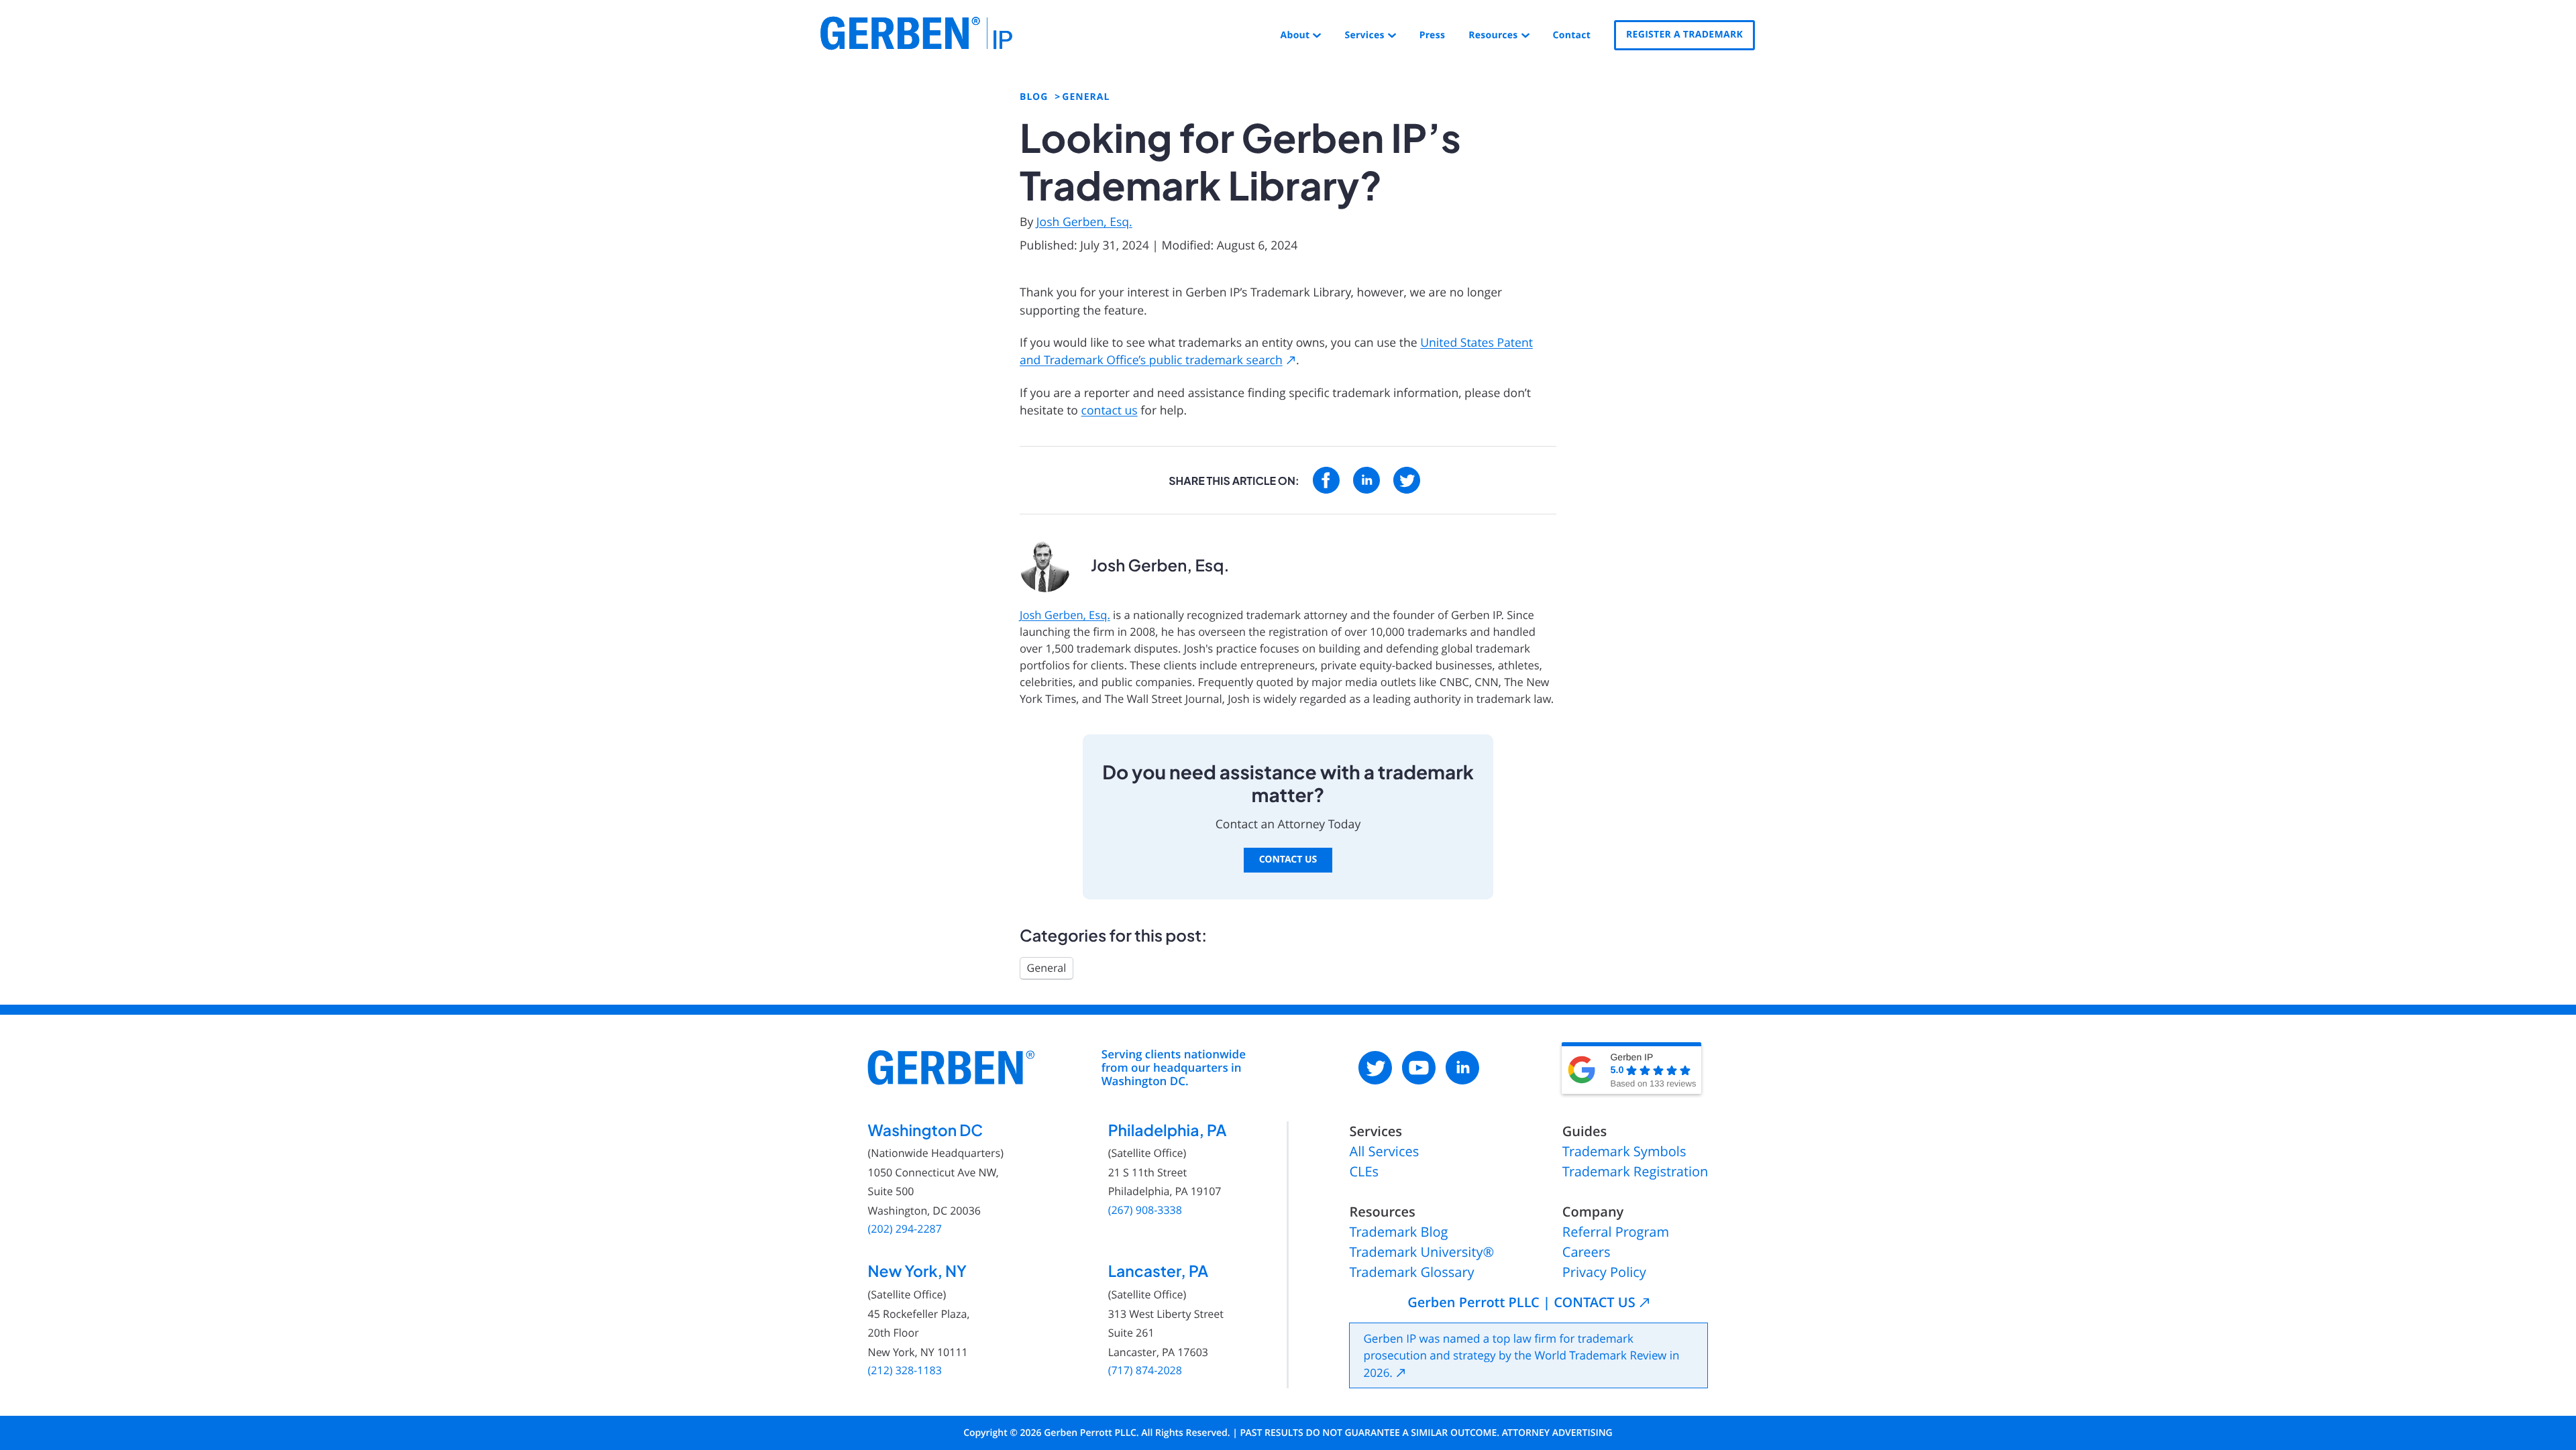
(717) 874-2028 (1145, 1371)
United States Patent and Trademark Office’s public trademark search (1276, 351)
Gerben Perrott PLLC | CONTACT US (1521, 1302)
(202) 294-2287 (905, 1229)
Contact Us (1288, 859)
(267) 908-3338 (1145, 1210)
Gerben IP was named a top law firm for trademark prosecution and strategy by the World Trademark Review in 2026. (1521, 1355)
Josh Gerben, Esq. (1084, 222)
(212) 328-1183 (905, 1371)
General (1047, 968)
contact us (1110, 410)
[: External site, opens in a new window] (1326, 480)
